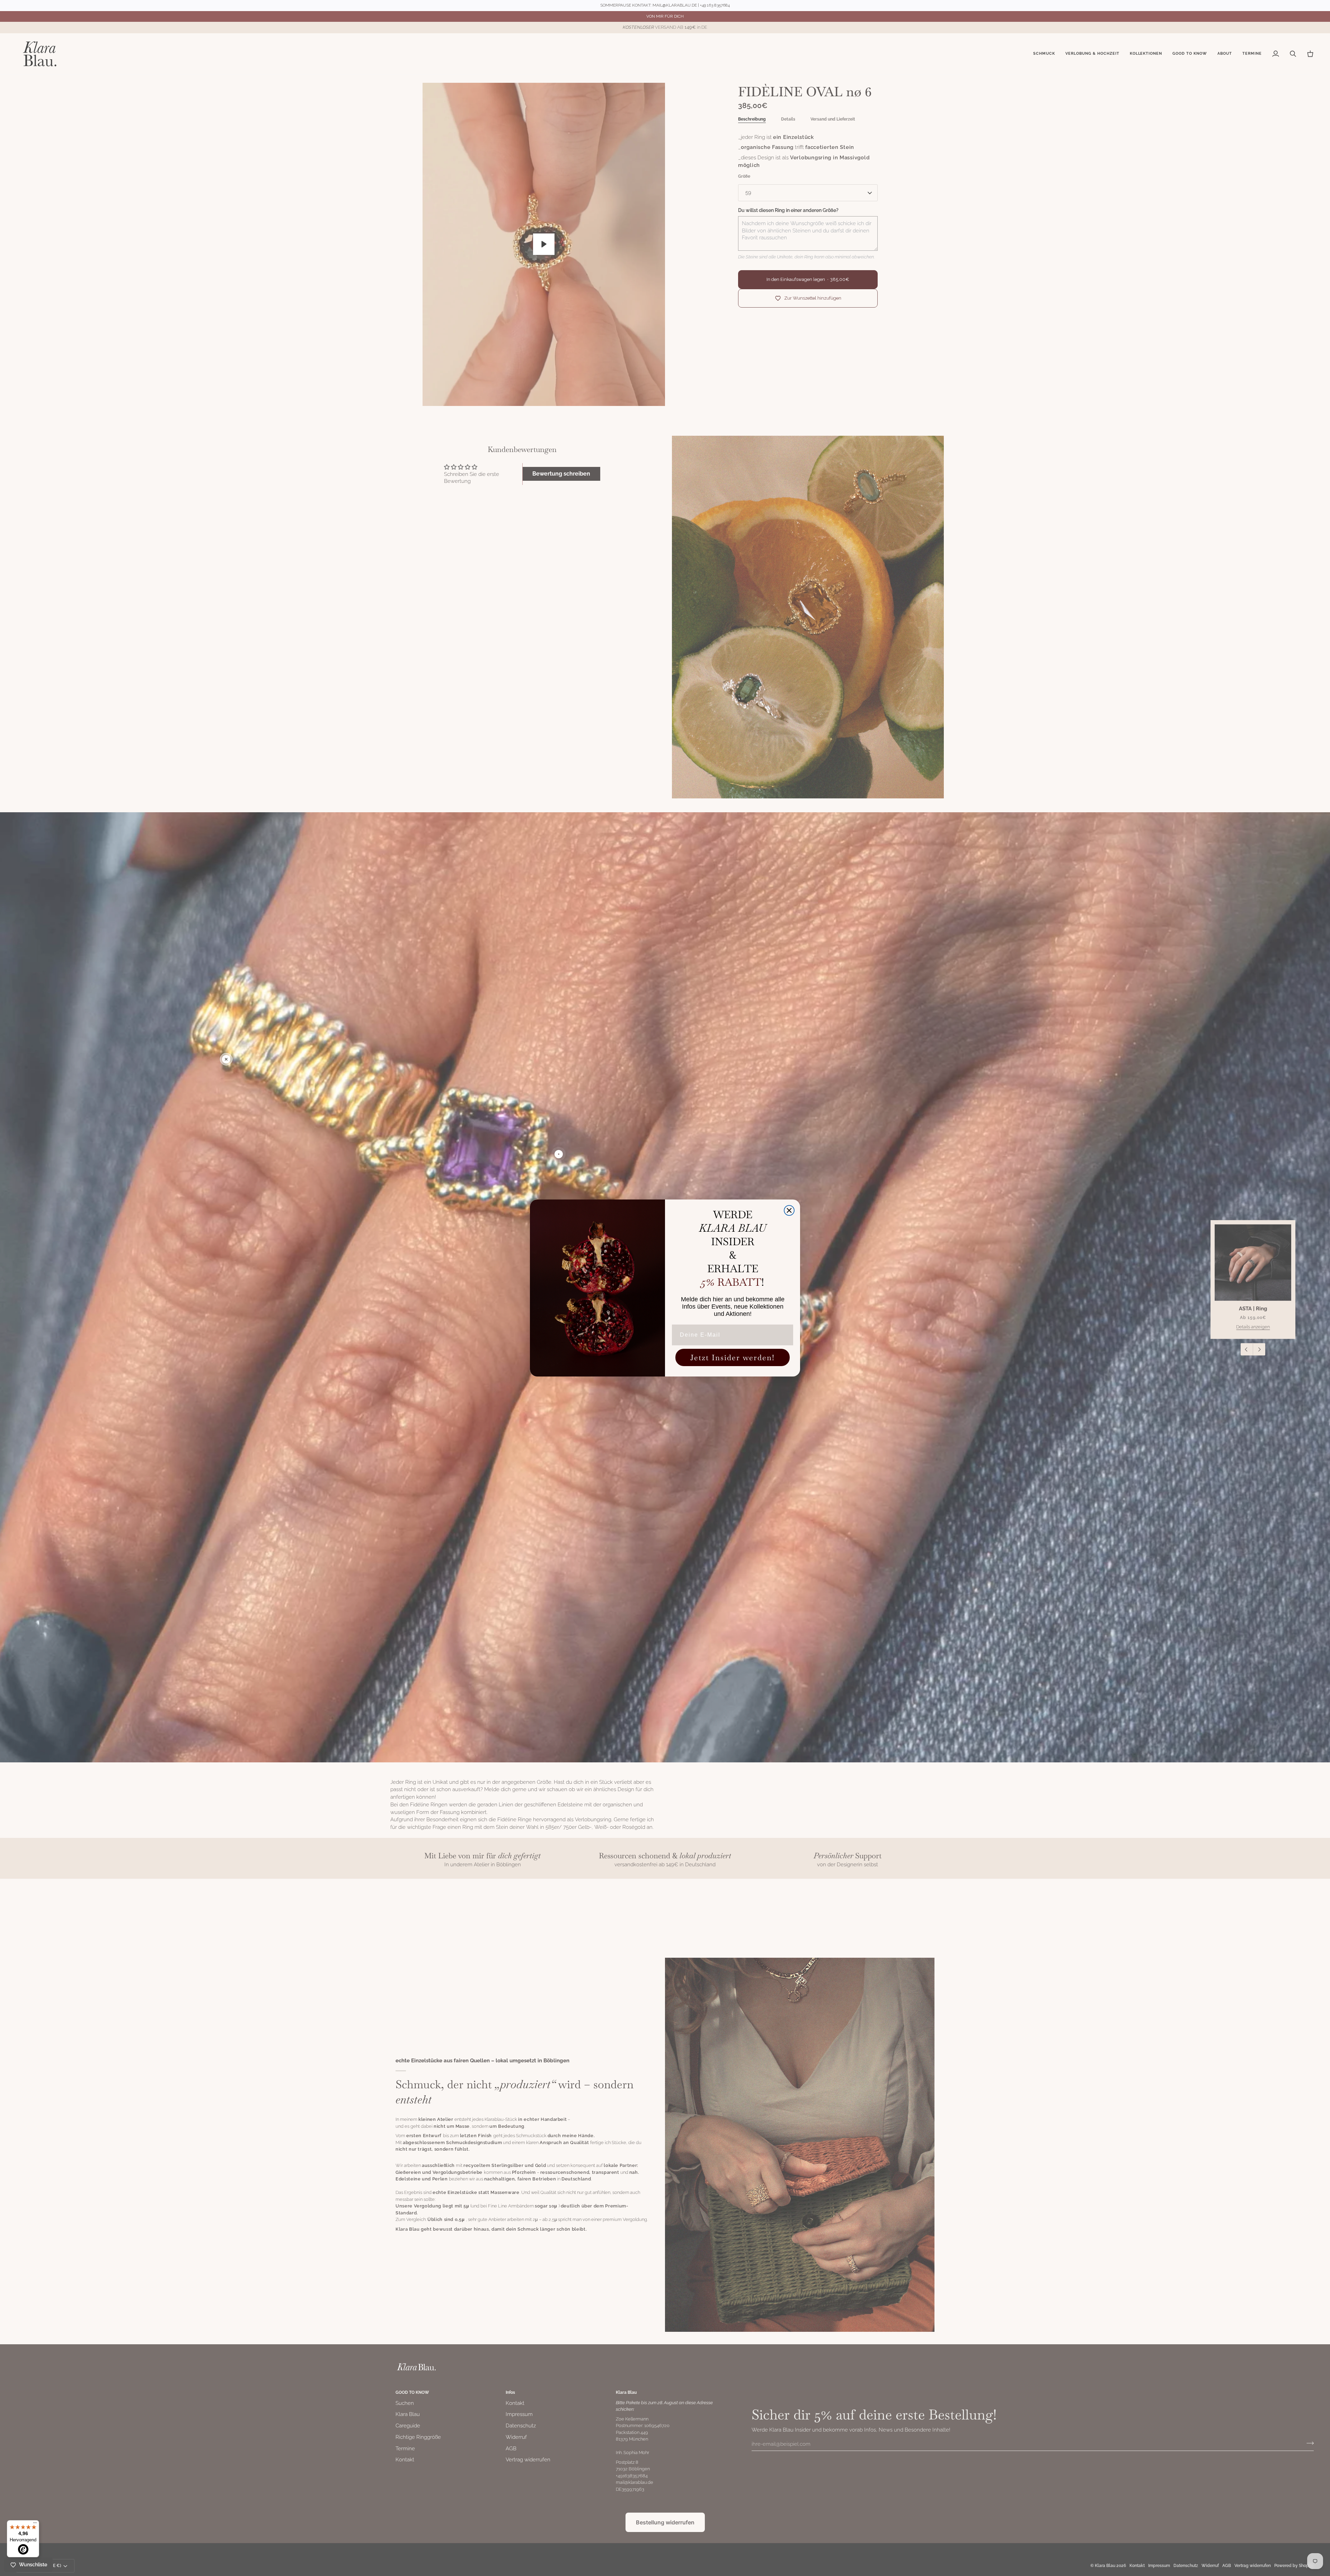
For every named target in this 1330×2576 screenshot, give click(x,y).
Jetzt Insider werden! (733, 1357)
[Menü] (35, 2524)
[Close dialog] (789, 1210)
